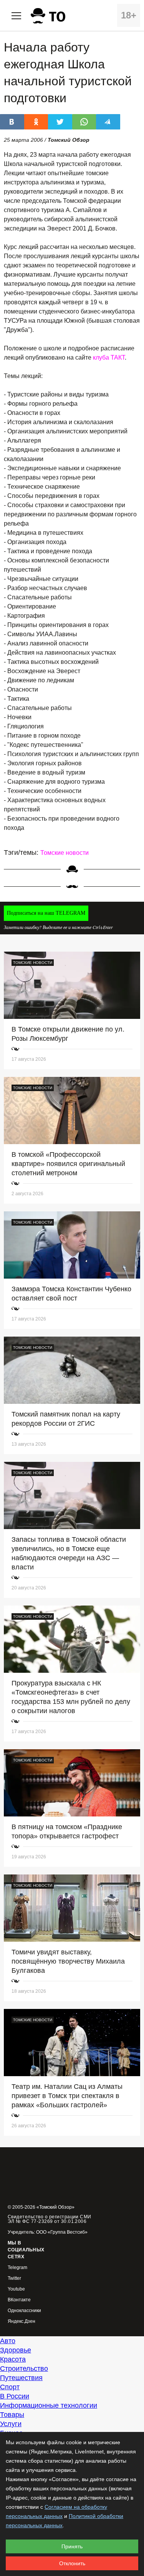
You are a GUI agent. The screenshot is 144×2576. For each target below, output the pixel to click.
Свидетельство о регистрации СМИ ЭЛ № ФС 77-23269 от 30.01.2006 (50, 2219)
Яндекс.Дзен (22, 2321)
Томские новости (65, 853)
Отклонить (72, 2563)
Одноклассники (24, 2311)
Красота (13, 2359)
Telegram (17, 2268)
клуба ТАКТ (109, 357)
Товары (12, 2415)
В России (15, 2396)
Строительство (24, 2369)
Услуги (11, 2424)
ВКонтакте (19, 2300)
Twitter (14, 2278)
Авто (8, 2341)
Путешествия (21, 2378)
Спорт (10, 2387)
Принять (72, 2546)
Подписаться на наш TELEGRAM (46, 913)
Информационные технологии (49, 2405)
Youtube (16, 2289)
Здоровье (16, 2350)
